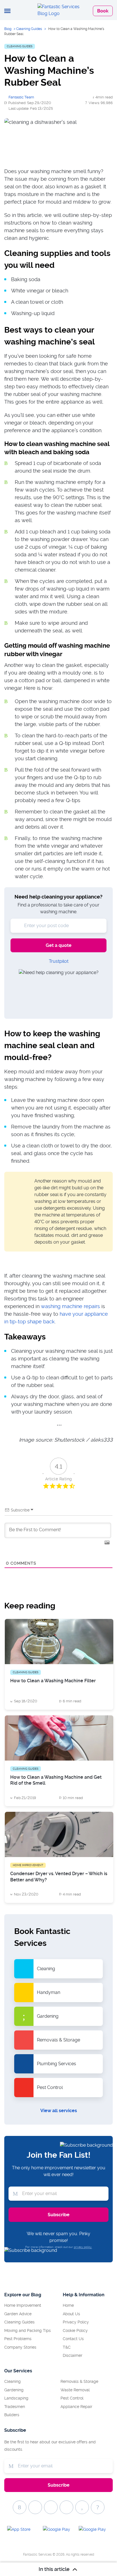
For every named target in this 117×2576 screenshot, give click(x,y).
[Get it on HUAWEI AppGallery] (94, 2531)
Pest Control (72, 2398)
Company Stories (20, 2347)
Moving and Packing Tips (28, 2331)
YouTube (66, 2507)
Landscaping (16, 2398)
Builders (12, 2415)
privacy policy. (83, 2247)
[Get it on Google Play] (58, 2531)
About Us (71, 2314)
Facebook (20, 2507)
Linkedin (98, 2507)
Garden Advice (18, 2314)
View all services (59, 2111)
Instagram (82, 2507)
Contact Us (73, 2339)
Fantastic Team (21, 97)
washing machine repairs (70, 1306)
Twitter (35, 2507)
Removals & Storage (79, 2381)
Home (68, 2305)
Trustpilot (59, 961)
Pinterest (51, 2507)
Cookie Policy (75, 2331)
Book (103, 11)
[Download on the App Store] (23, 2531)
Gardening (14, 2390)
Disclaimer (73, 2355)
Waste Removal (75, 2390)
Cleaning (12, 2381)
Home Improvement (23, 2305)
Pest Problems (18, 2339)
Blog (8, 29)
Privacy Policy (76, 2322)
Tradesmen (15, 2407)
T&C (67, 2347)
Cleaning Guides (29, 29)
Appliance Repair (76, 2407)
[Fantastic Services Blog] (58, 10)
